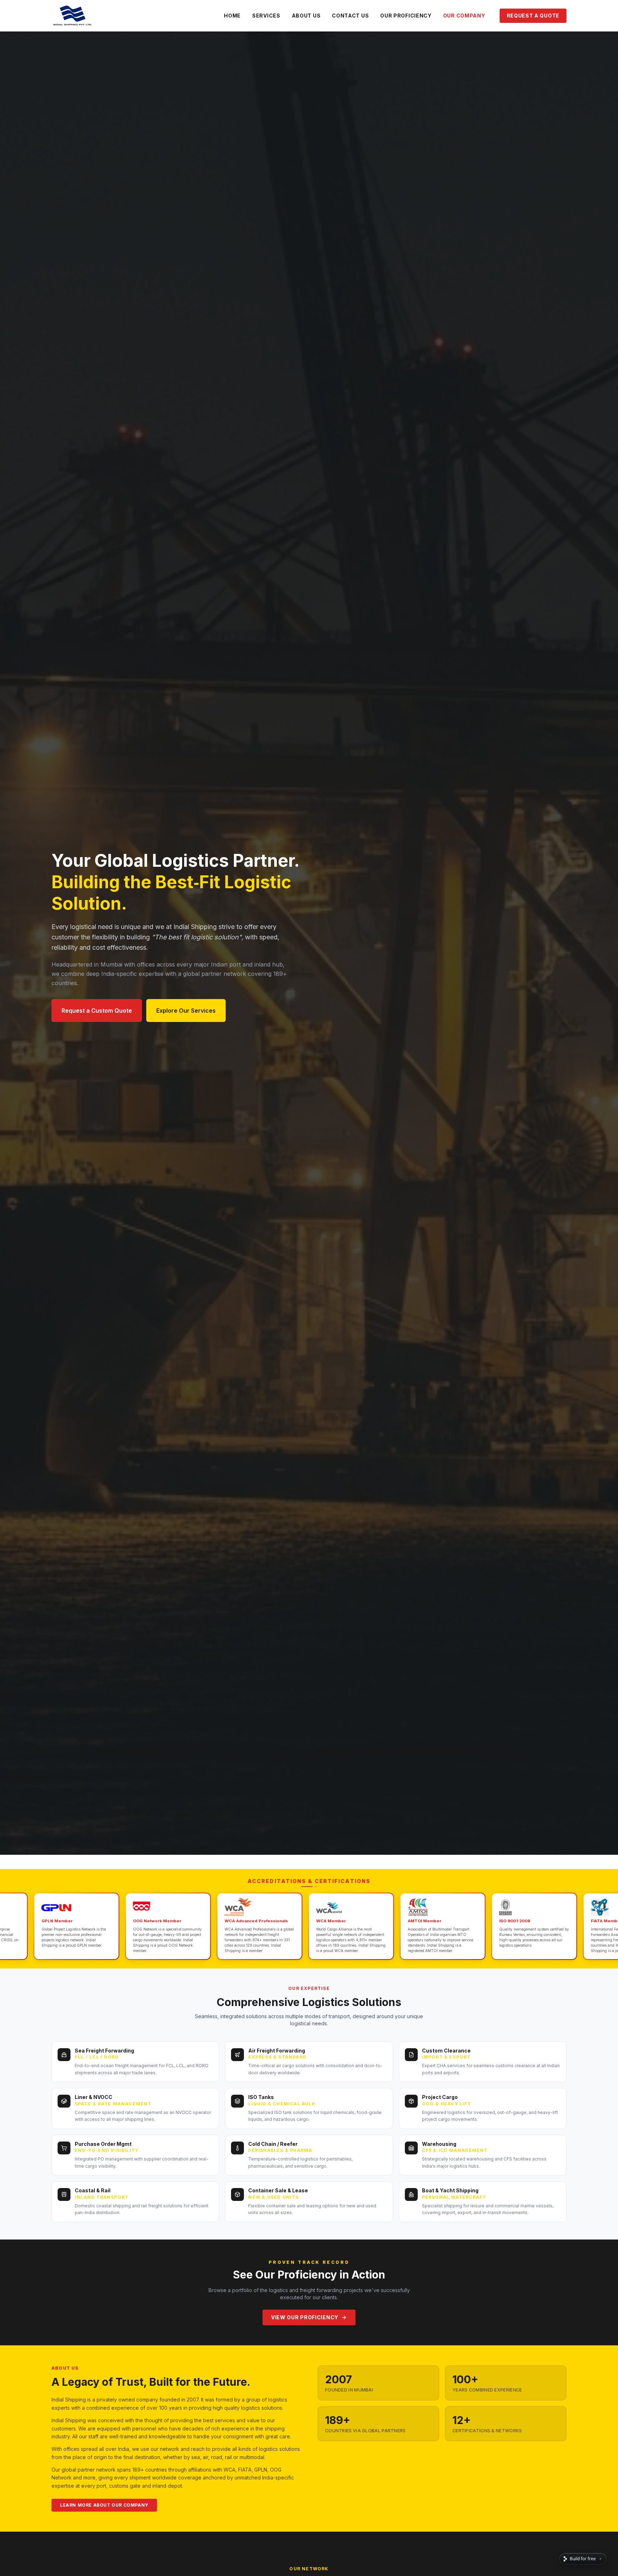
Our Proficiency (406, 16)
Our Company (464, 16)
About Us (306, 16)
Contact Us (350, 16)
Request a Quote (533, 16)
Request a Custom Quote (97, 1011)
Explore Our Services (186, 1011)
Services (266, 16)
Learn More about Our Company (104, 2505)
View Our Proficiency (305, 2317)
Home (232, 16)
